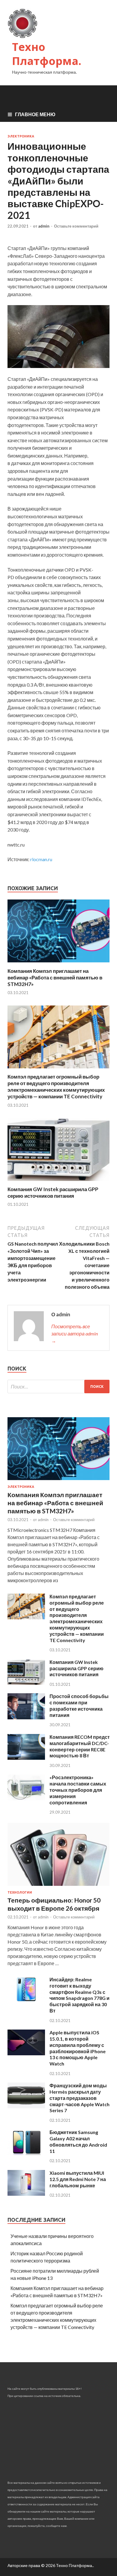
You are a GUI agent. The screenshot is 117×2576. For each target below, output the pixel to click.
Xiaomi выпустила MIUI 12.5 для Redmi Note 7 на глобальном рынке (78, 2179)
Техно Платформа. (47, 54)
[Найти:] (58, 1387)
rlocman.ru (41, 859)
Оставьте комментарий (76, 226)
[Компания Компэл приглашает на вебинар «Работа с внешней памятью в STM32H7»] (58, 964)
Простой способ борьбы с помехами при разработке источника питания (79, 1705)
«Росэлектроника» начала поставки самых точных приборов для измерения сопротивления (78, 1790)
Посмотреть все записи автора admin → (75, 1334)
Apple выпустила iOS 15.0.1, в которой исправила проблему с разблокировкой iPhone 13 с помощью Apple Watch (78, 2048)
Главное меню (35, 114)
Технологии (20, 1892)
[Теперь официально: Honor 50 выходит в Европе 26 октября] (58, 1887)
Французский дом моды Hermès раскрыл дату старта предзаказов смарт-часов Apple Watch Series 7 (79, 2098)
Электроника (21, 136)
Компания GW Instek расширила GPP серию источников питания (53, 1192)
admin (44, 226)
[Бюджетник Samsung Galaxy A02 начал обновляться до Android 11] (26, 2153)
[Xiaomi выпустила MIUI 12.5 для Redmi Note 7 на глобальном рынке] (26, 2194)
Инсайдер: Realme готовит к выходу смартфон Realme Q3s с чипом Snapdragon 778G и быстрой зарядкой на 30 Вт (79, 1995)
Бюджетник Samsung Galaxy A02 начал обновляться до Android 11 (78, 2141)
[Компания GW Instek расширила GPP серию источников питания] (58, 1182)
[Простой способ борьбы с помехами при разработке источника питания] (26, 1717)
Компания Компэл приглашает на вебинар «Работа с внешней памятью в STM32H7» (55, 977)
